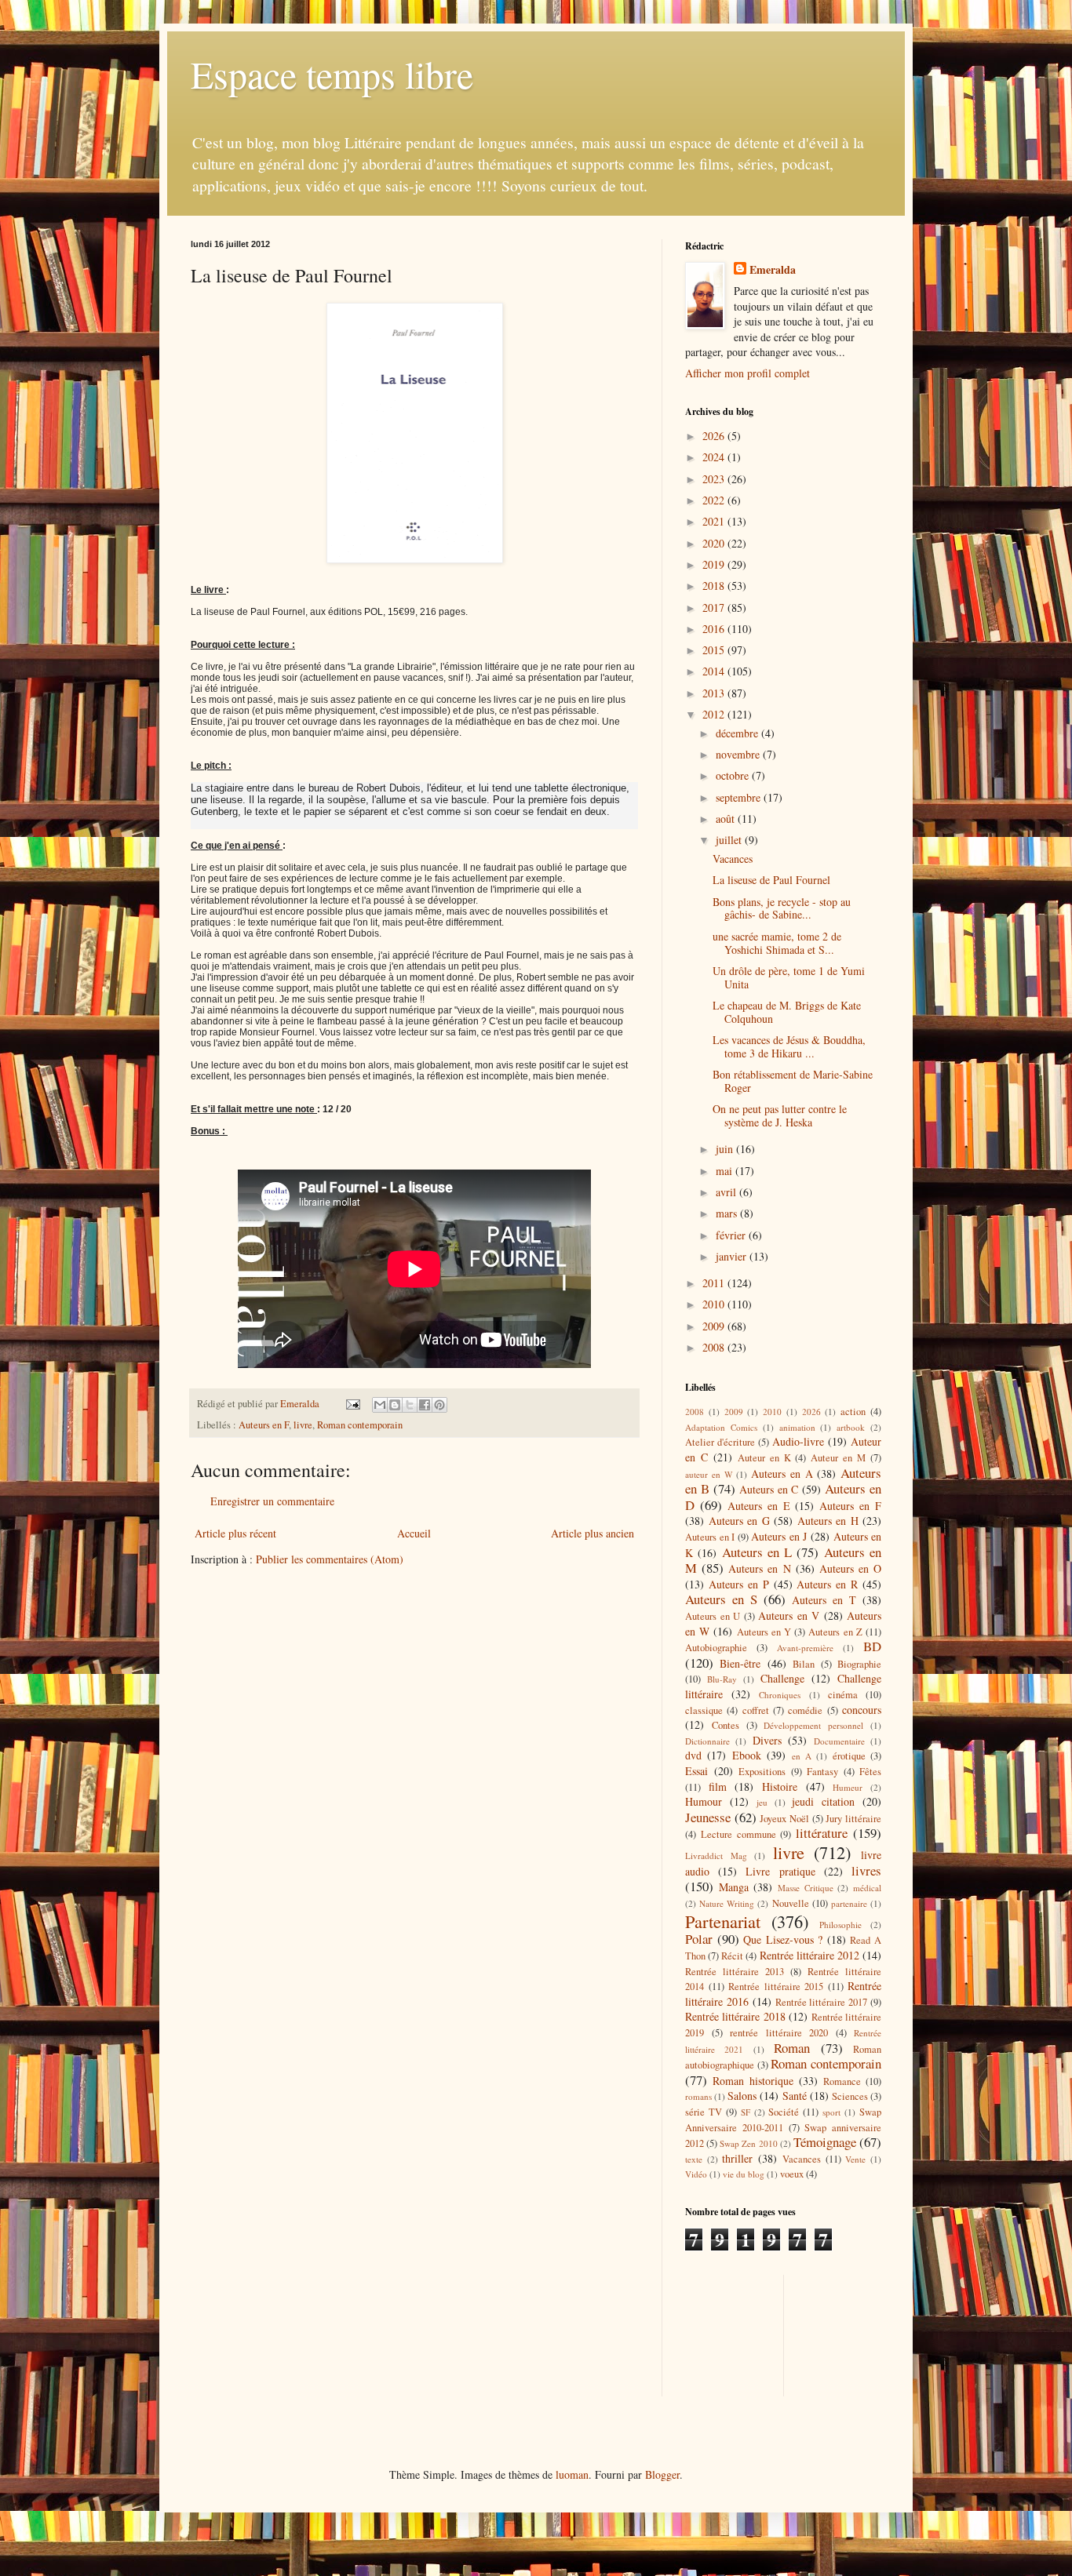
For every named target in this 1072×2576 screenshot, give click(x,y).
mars (728, 1213)
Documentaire (839, 1741)
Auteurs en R (827, 1584)
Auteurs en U (713, 1616)
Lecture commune (738, 1834)
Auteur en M (838, 1458)
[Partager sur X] (410, 1405)
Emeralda (773, 270)
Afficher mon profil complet (747, 373)
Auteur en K (764, 1458)
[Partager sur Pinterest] (439, 1405)
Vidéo (696, 2174)
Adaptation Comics (721, 1427)
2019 (715, 564)
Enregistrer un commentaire (272, 1501)
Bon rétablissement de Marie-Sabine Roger (793, 1081)
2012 (715, 714)
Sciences (850, 2096)
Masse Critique (806, 1888)
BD (872, 1646)
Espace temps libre (332, 74)
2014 (715, 671)
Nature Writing (727, 1903)
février (732, 1235)
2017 (715, 608)
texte (694, 2159)
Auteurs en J (779, 1536)
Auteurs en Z (835, 1632)
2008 (715, 1347)
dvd (693, 1755)
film (718, 1786)
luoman (572, 2474)
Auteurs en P (739, 1584)
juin (726, 1149)
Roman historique (753, 2081)
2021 (715, 521)
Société (784, 2112)
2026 (715, 436)
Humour (704, 1801)
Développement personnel (813, 1725)
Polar (699, 1939)
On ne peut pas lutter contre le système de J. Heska (780, 1115)
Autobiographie (716, 1648)
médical (867, 1888)
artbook (851, 1427)
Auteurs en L (757, 1552)
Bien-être (740, 1663)
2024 (715, 457)
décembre (738, 733)
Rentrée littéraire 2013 (735, 1972)
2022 (715, 500)
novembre (739, 754)
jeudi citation (823, 1801)
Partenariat (723, 1921)
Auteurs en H (828, 1521)
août (727, 819)
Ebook (747, 1755)
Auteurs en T (824, 1600)
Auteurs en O (850, 1568)
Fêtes (870, 1772)
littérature (822, 1833)
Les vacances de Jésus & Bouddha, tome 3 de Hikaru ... (789, 1046)
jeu (762, 1802)
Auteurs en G (739, 1521)
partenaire (849, 1903)
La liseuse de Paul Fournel (771, 880)
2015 (715, 650)
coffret (756, 1710)
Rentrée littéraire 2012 (809, 1955)
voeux (792, 2174)
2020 (715, 543)
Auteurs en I (710, 1537)
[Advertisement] (756, 2334)
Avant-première (805, 1648)
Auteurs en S (721, 1599)
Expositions (762, 1772)
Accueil (414, 1533)
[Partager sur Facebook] (425, 1405)
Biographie (859, 1664)
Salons (742, 2096)
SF (746, 2112)
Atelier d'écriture (720, 1442)
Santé (795, 2096)
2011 (715, 1283)
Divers (767, 1740)
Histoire (780, 1786)
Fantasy (822, 1772)
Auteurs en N (759, 1568)
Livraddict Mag (716, 1856)
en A (802, 1756)
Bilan (804, 1664)
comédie (805, 1710)
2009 (715, 1326)
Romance (842, 2081)
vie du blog (744, 2174)
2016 (715, 629)
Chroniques (780, 1695)
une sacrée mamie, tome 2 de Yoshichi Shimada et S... (777, 943)
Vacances (733, 859)
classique (704, 1710)
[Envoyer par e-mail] (380, 1405)
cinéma (843, 1695)
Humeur (848, 1787)
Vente (855, 2159)
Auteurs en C (769, 1489)
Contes (726, 1725)
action (853, 1412)
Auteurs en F (264, 1425)
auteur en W (709, 1474)
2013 (715, 693)
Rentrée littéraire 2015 (776, 1987)
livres (866, 1870)
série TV (704, 2112)
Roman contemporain (360, 1425)
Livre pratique (780, 1871)
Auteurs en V (789, 1615)
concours (862, 1710)
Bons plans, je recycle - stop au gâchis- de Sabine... (782, 908)
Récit (732, 1956)
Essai (696, 1771)
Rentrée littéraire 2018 (735, 2016)
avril (727, 1192)
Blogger (662, 2474)
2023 (715, 479)
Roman (792, 2048)
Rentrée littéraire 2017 (822, 2002)
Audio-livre (798, 1441)
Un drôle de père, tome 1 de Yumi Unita (789, 977)
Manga (734, 1887)
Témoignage (825, 2142)
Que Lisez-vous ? (783, 1939)
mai (726, 1171)
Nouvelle (791, 1903)
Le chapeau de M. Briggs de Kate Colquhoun (787, 1012)
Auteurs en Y (764, 1632)
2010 (715, 1304)
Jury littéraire (853, 1819)
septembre (740, 797)
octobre (734, 775)
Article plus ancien (593, 1533)
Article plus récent (235, 1533)
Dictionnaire (707, 1741)
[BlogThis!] (395, 1405)
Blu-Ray (722, 1679)
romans (698, 2096)
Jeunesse (708, 1817)
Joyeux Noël (784, 1819)
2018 (715, 586)
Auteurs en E (759, 1506)
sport (831, 2112)
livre (303, 1425)
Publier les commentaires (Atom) (330, 1559)
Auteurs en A (782, 1474)
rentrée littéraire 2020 (779, 2033)
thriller (737, 2158)
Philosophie (840, 1925)
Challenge (782, 1678)
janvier (733, 1256)
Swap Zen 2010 (748, 2143)
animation (797, 1427)
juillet (730, 840)
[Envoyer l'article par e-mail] (352, 1404)
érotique (849, 1756)
